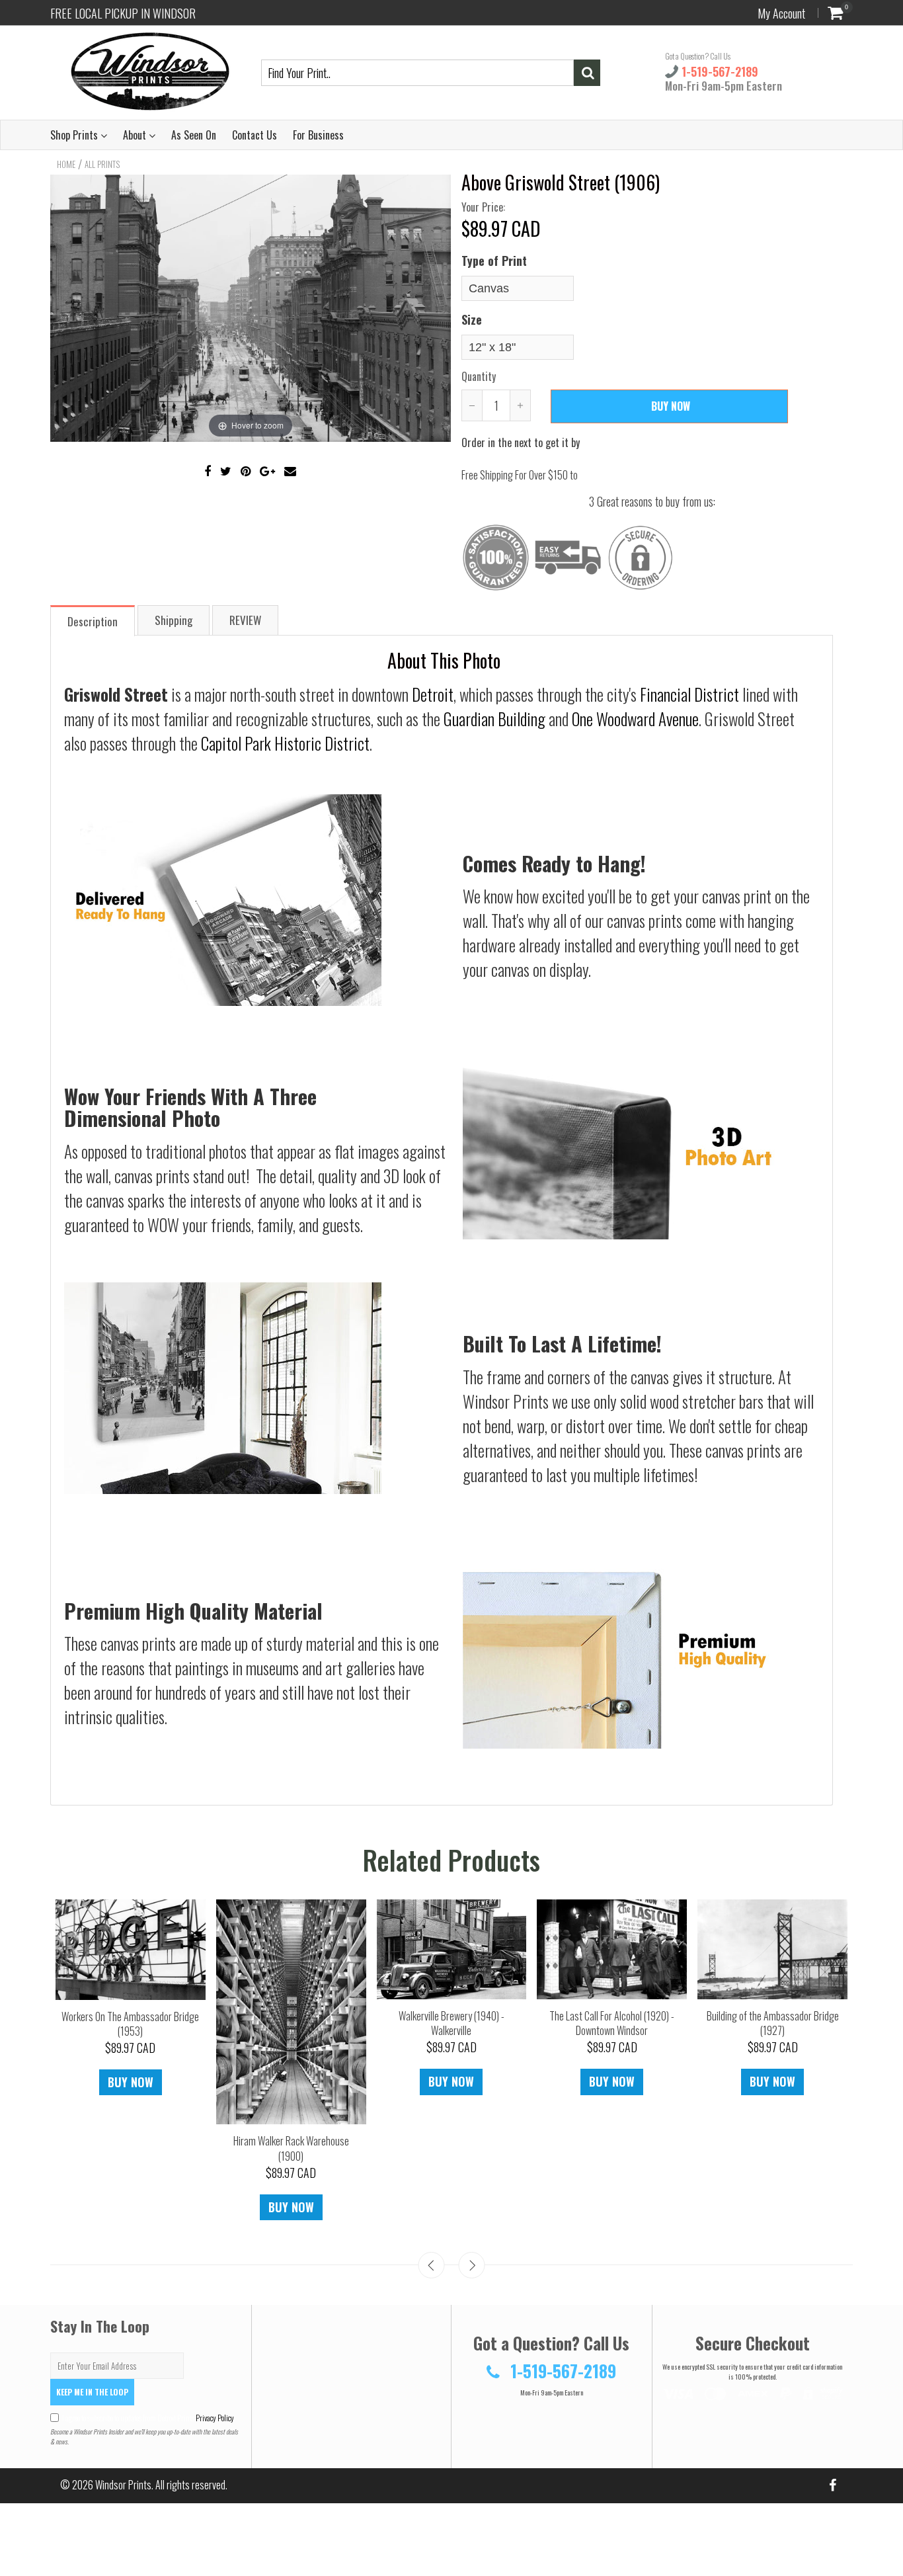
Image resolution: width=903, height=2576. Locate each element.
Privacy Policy (214, 2418)
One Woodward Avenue (635, 719)
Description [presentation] (93, 621)
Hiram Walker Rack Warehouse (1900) (324, 2148)
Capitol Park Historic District (285, 743)
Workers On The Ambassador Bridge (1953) (163, 2024)
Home (66, 164)
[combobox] (417, 73)
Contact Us (255, 135)
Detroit (433, 694)
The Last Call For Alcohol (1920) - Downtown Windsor (645, 2023)
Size (472, 319)
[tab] (93, 620)
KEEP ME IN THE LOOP (92, 2392)
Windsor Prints (123, 2485)
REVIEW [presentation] (245, 620)
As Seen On (194, 135)
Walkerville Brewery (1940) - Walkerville (484, 2023)
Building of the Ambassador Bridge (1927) (805, 2023)
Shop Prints (75, 135)
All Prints (102, 164)
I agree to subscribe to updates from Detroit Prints (148, 2418)
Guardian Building (494, 719)
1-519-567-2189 (718, 71)
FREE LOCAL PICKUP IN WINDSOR (123, 13)
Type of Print (494, 261)
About (136, 135)
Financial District (689, 694)
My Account (781, 13)
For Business (318, 135)
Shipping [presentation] (174, 620)
